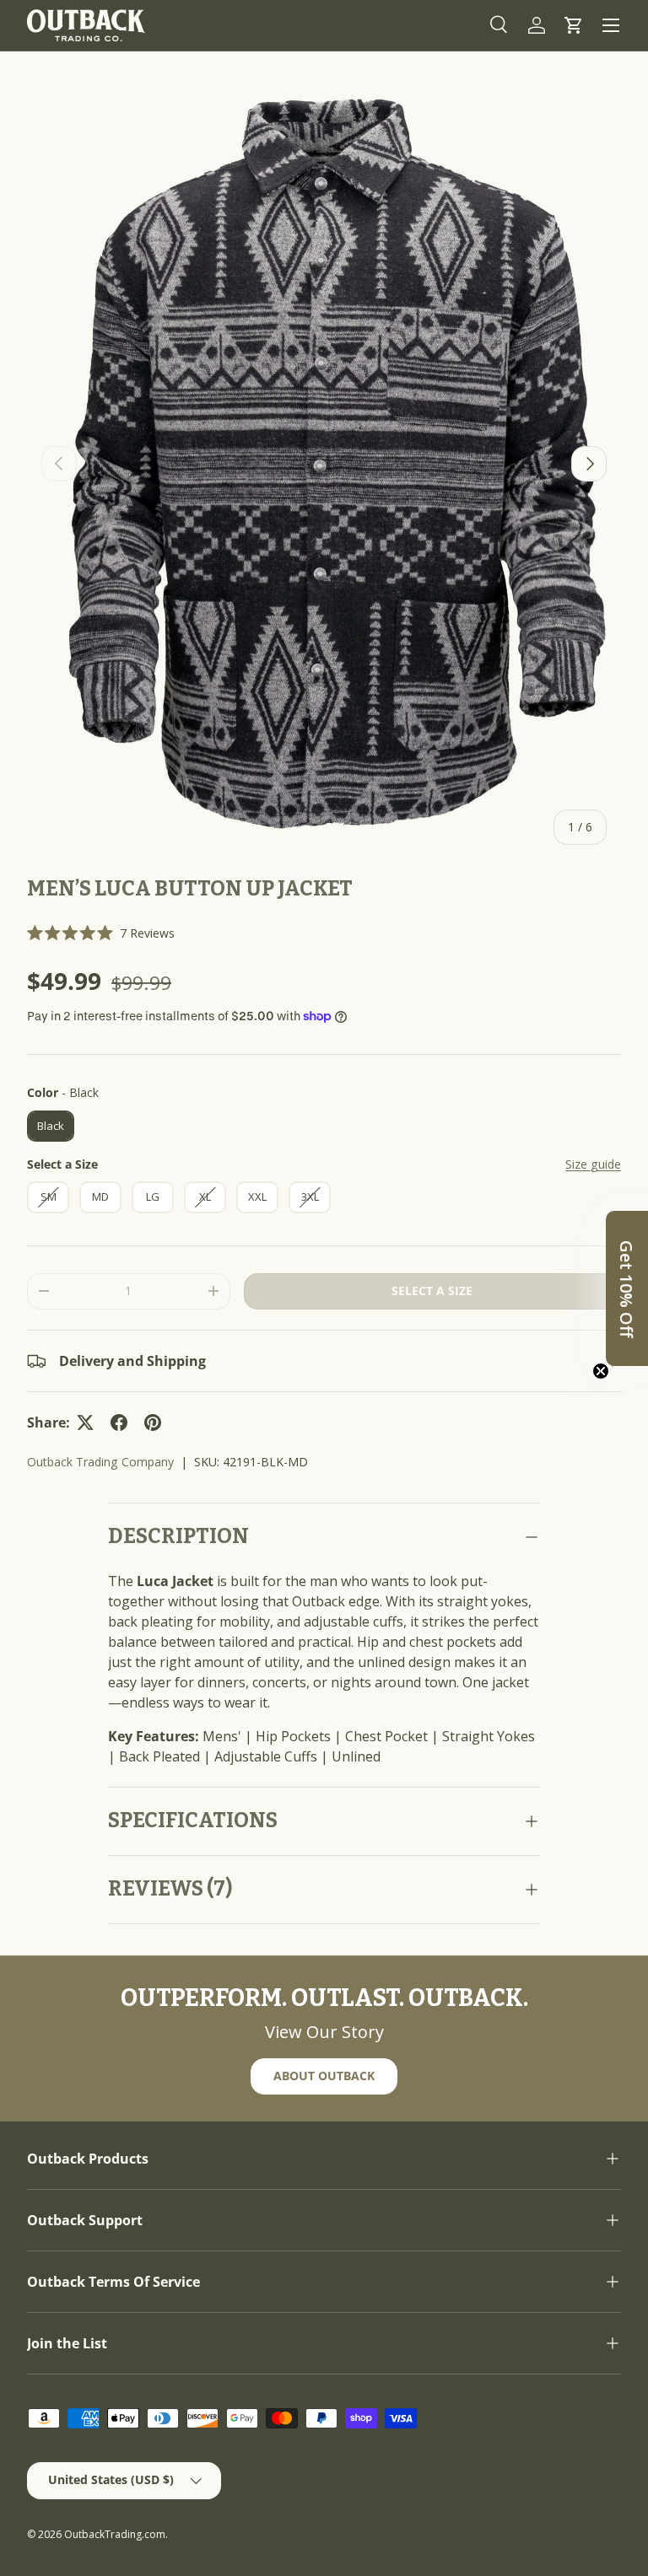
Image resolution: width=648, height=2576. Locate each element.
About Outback (324, 2076)
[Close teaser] (601, 1371)
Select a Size (62, 1164)
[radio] (51, 1127)
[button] (574, 25)
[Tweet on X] (85, 1422)
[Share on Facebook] (119, 1422)
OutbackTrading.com (115, 2534)
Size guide (593, 1164)
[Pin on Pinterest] (153, 1422)
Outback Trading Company (100, 1462)
